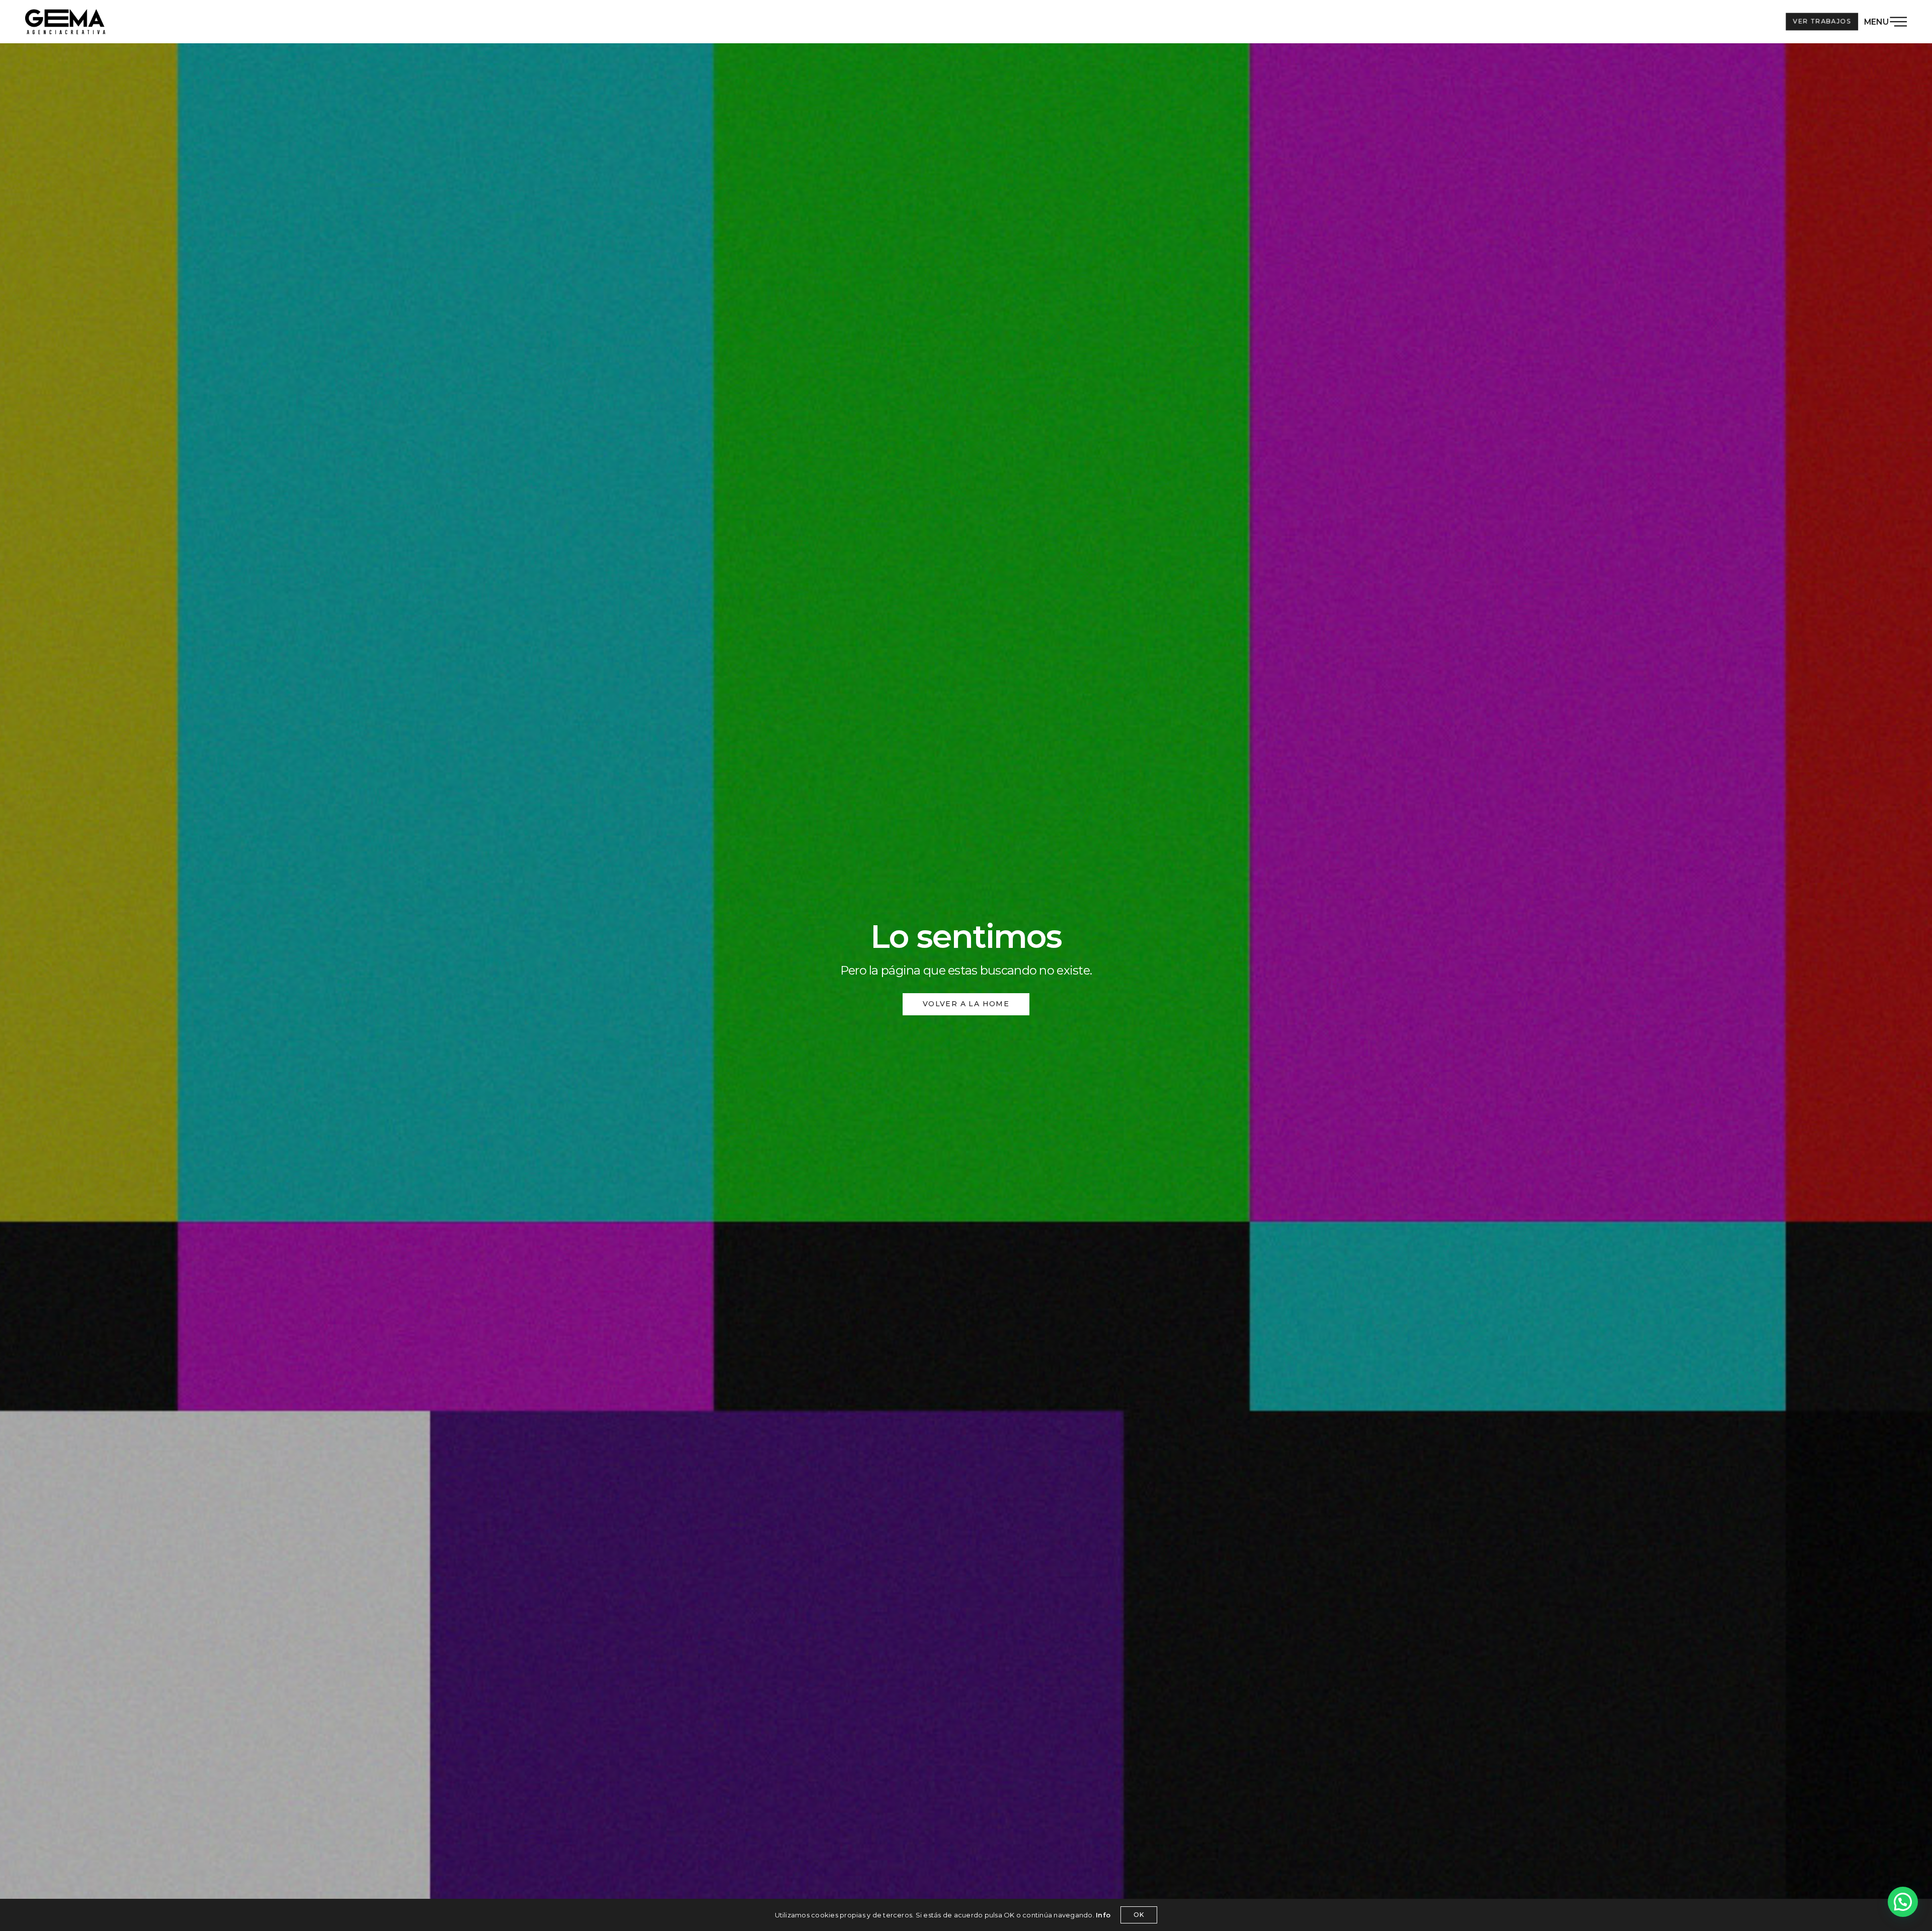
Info (1103, 1915)
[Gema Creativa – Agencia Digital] (65, 22)
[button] (1903, 1902)
